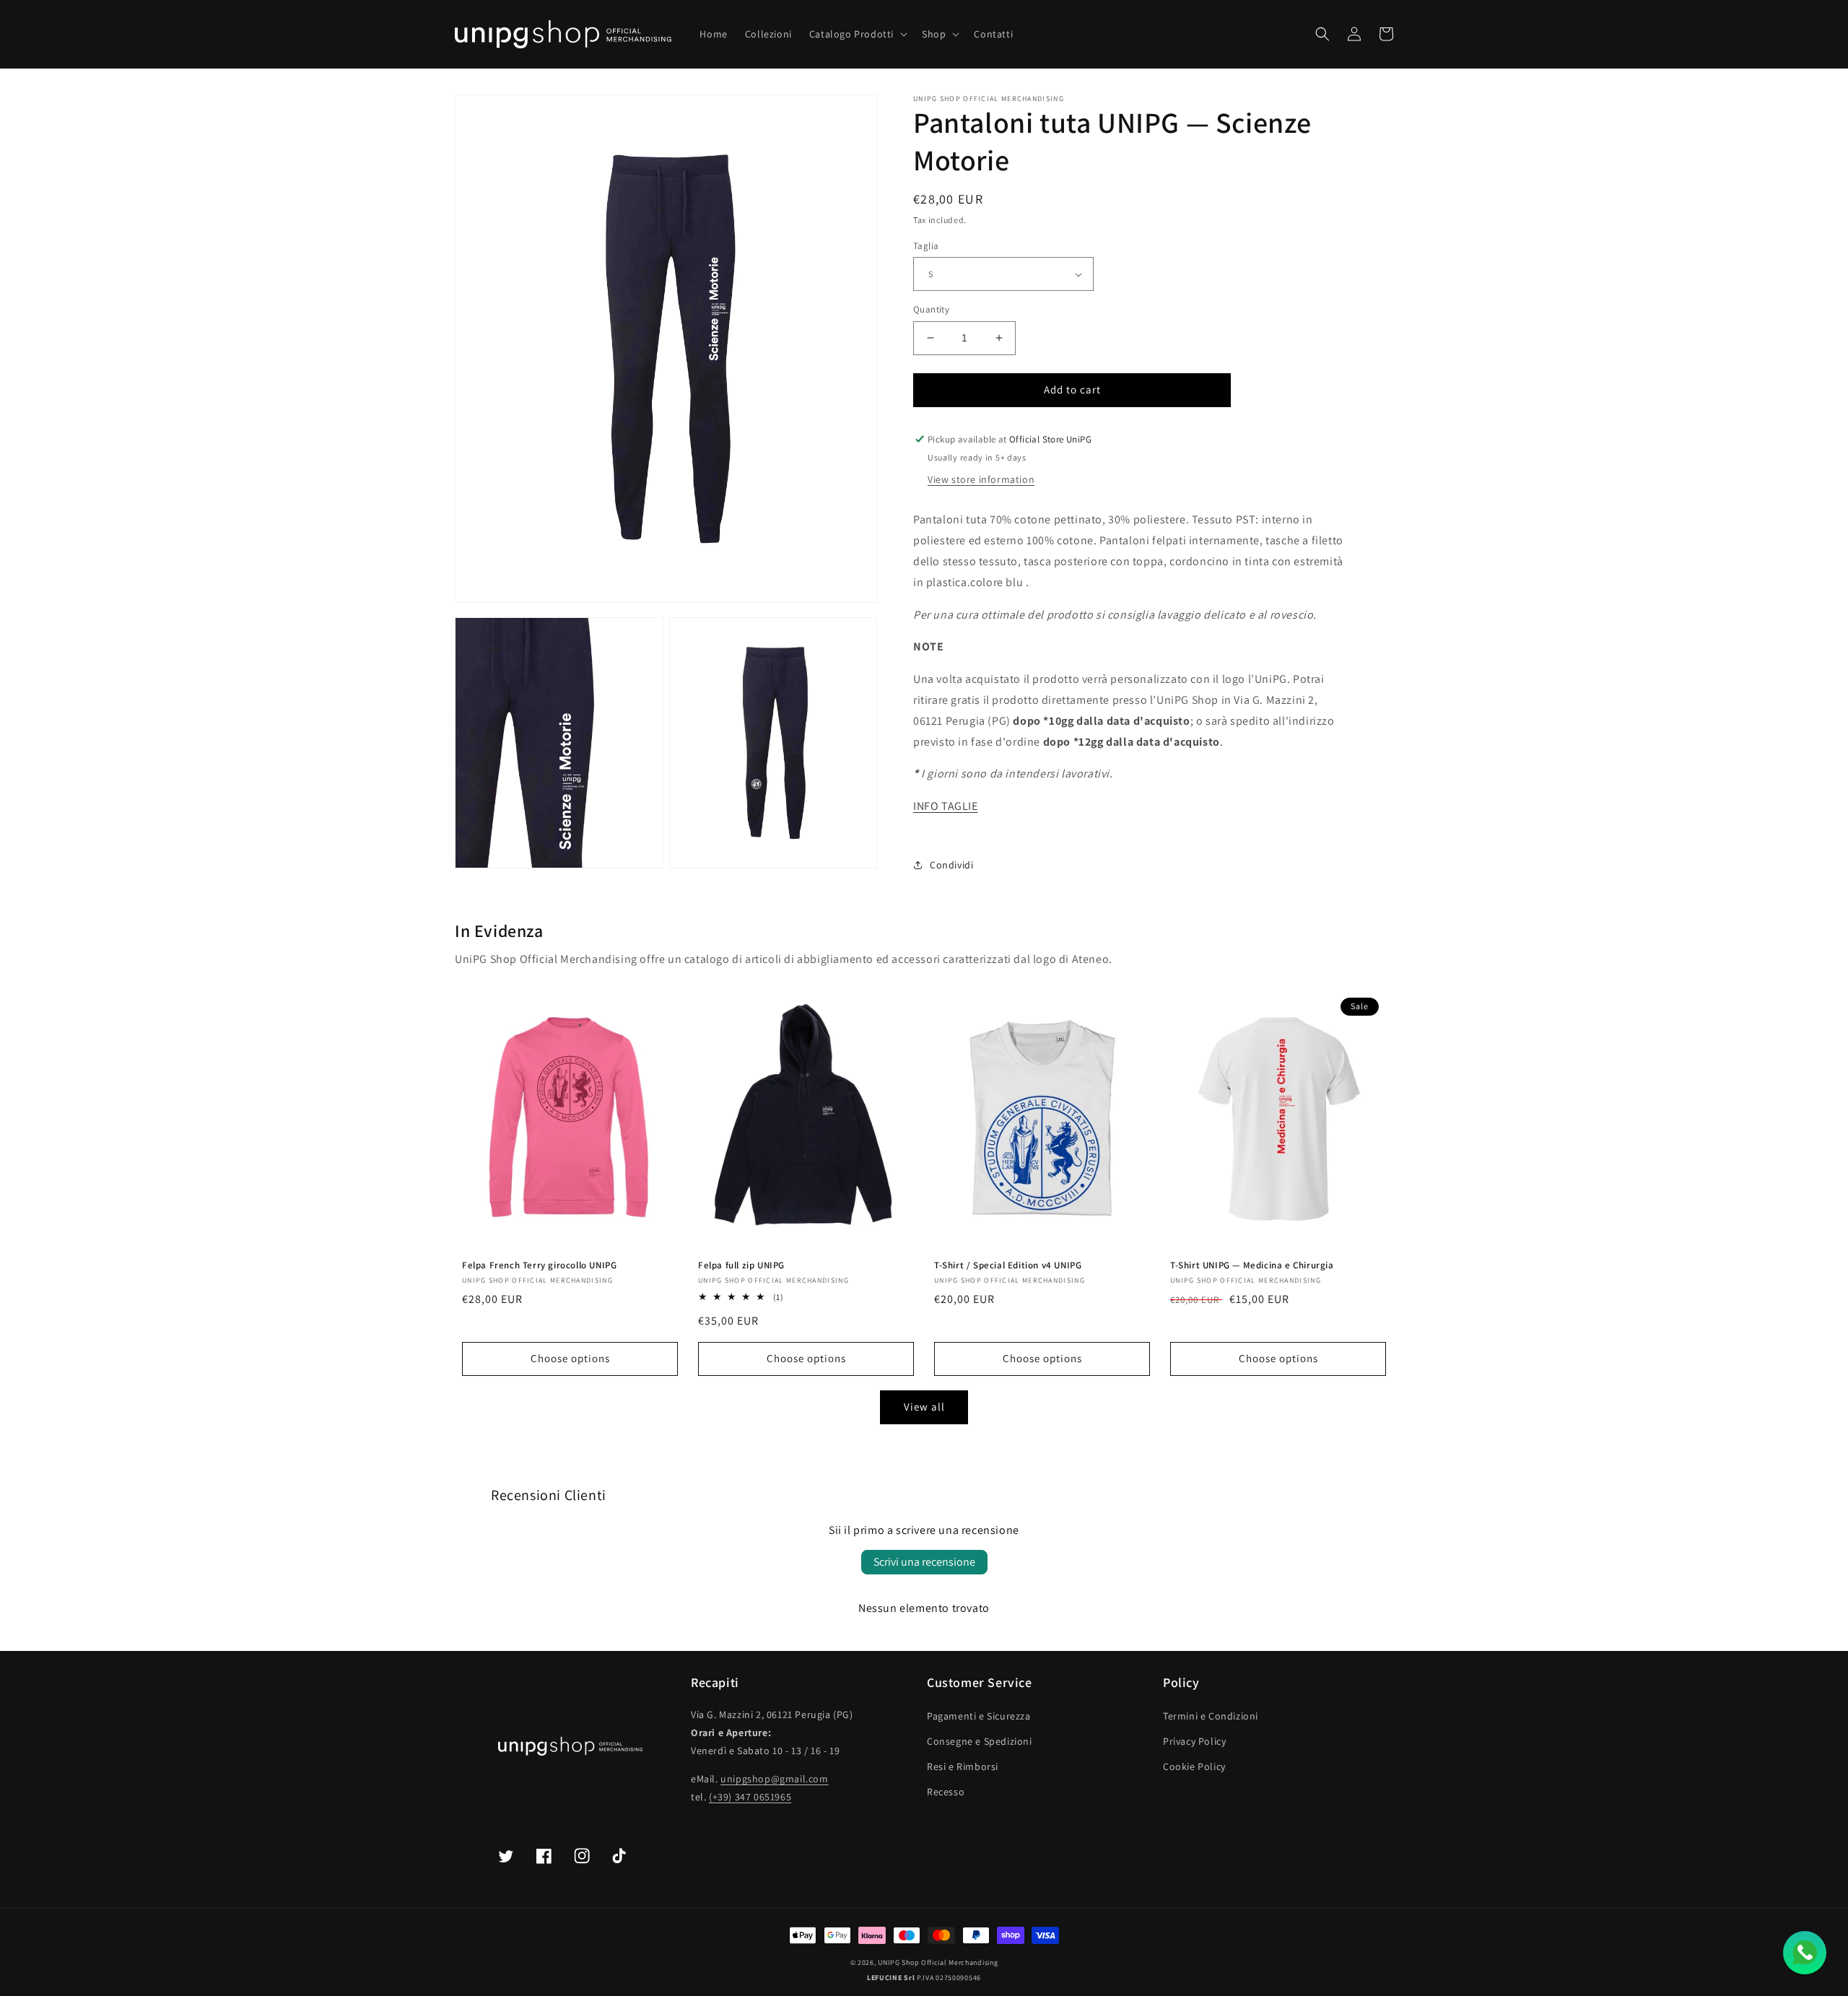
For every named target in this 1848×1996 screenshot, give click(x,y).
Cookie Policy (1194, 1766)
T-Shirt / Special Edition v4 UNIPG (1008, 1265)
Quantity (931, 309)
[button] (857, 34)
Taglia (926, 246)
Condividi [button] (951, 865)
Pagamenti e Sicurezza (979, 1716)
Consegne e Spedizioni (980, 1741)
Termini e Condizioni (1211, 1716)
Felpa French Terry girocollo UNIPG (539, 1265)
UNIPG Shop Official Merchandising (938, 1962)
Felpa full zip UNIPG (741, 1265)
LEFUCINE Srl (891, 1978)
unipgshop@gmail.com (774, 1779)
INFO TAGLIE (946, 806)
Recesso (946, 1792)
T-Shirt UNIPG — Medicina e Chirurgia (1252, 1265)
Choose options (570, 1358)
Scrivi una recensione (924, 1562)
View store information (981, 479)
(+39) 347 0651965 (750, 1797)
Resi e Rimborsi (963, 1766)
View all (924, 1407)
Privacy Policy (1194, 1741)
